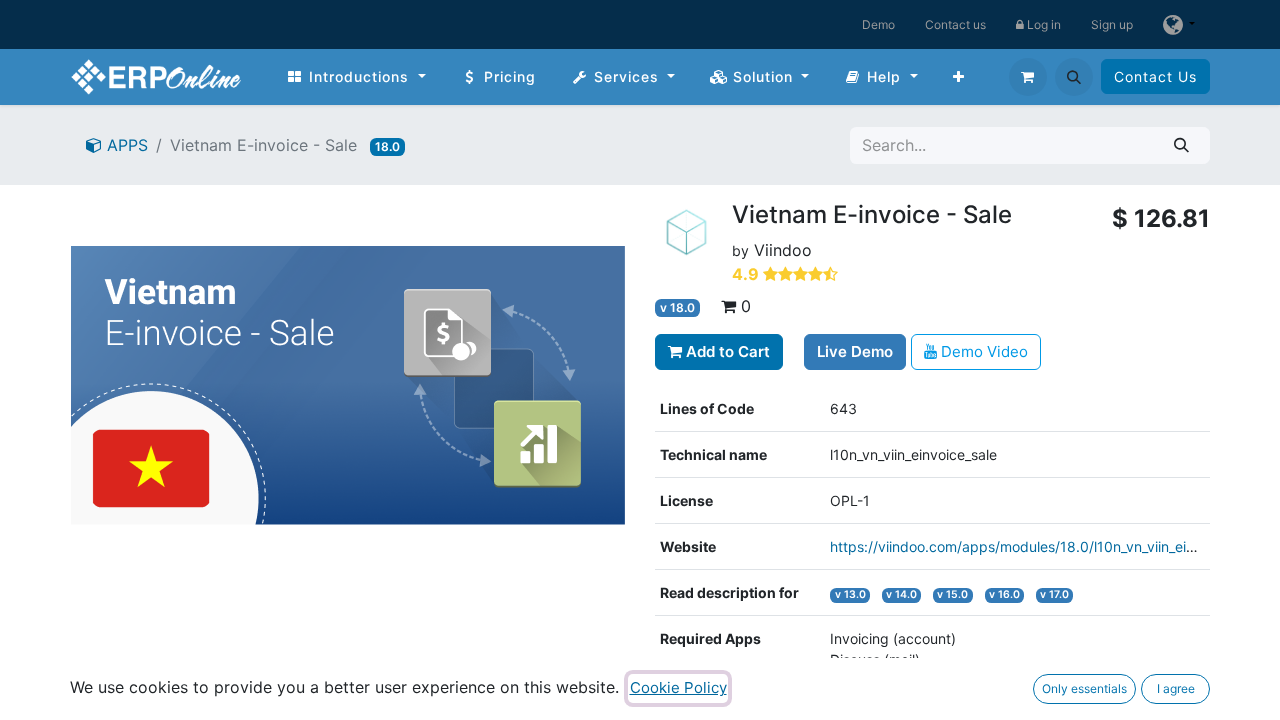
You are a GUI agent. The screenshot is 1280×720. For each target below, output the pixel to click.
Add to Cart (726, 351)
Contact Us (1155, 76)
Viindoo (783, 250)
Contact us (955, 24)
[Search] (1181, 145)
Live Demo (855, 351)
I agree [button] (1176, 688)
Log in (1042, 24)
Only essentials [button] (1084, 688)
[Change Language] (1179, 24)
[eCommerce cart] (1028, 77)
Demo (878, 24)
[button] (1074, 77)
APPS (125, 145)
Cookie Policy (678, 687)
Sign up (1112, 24)
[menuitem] (356, 76)
